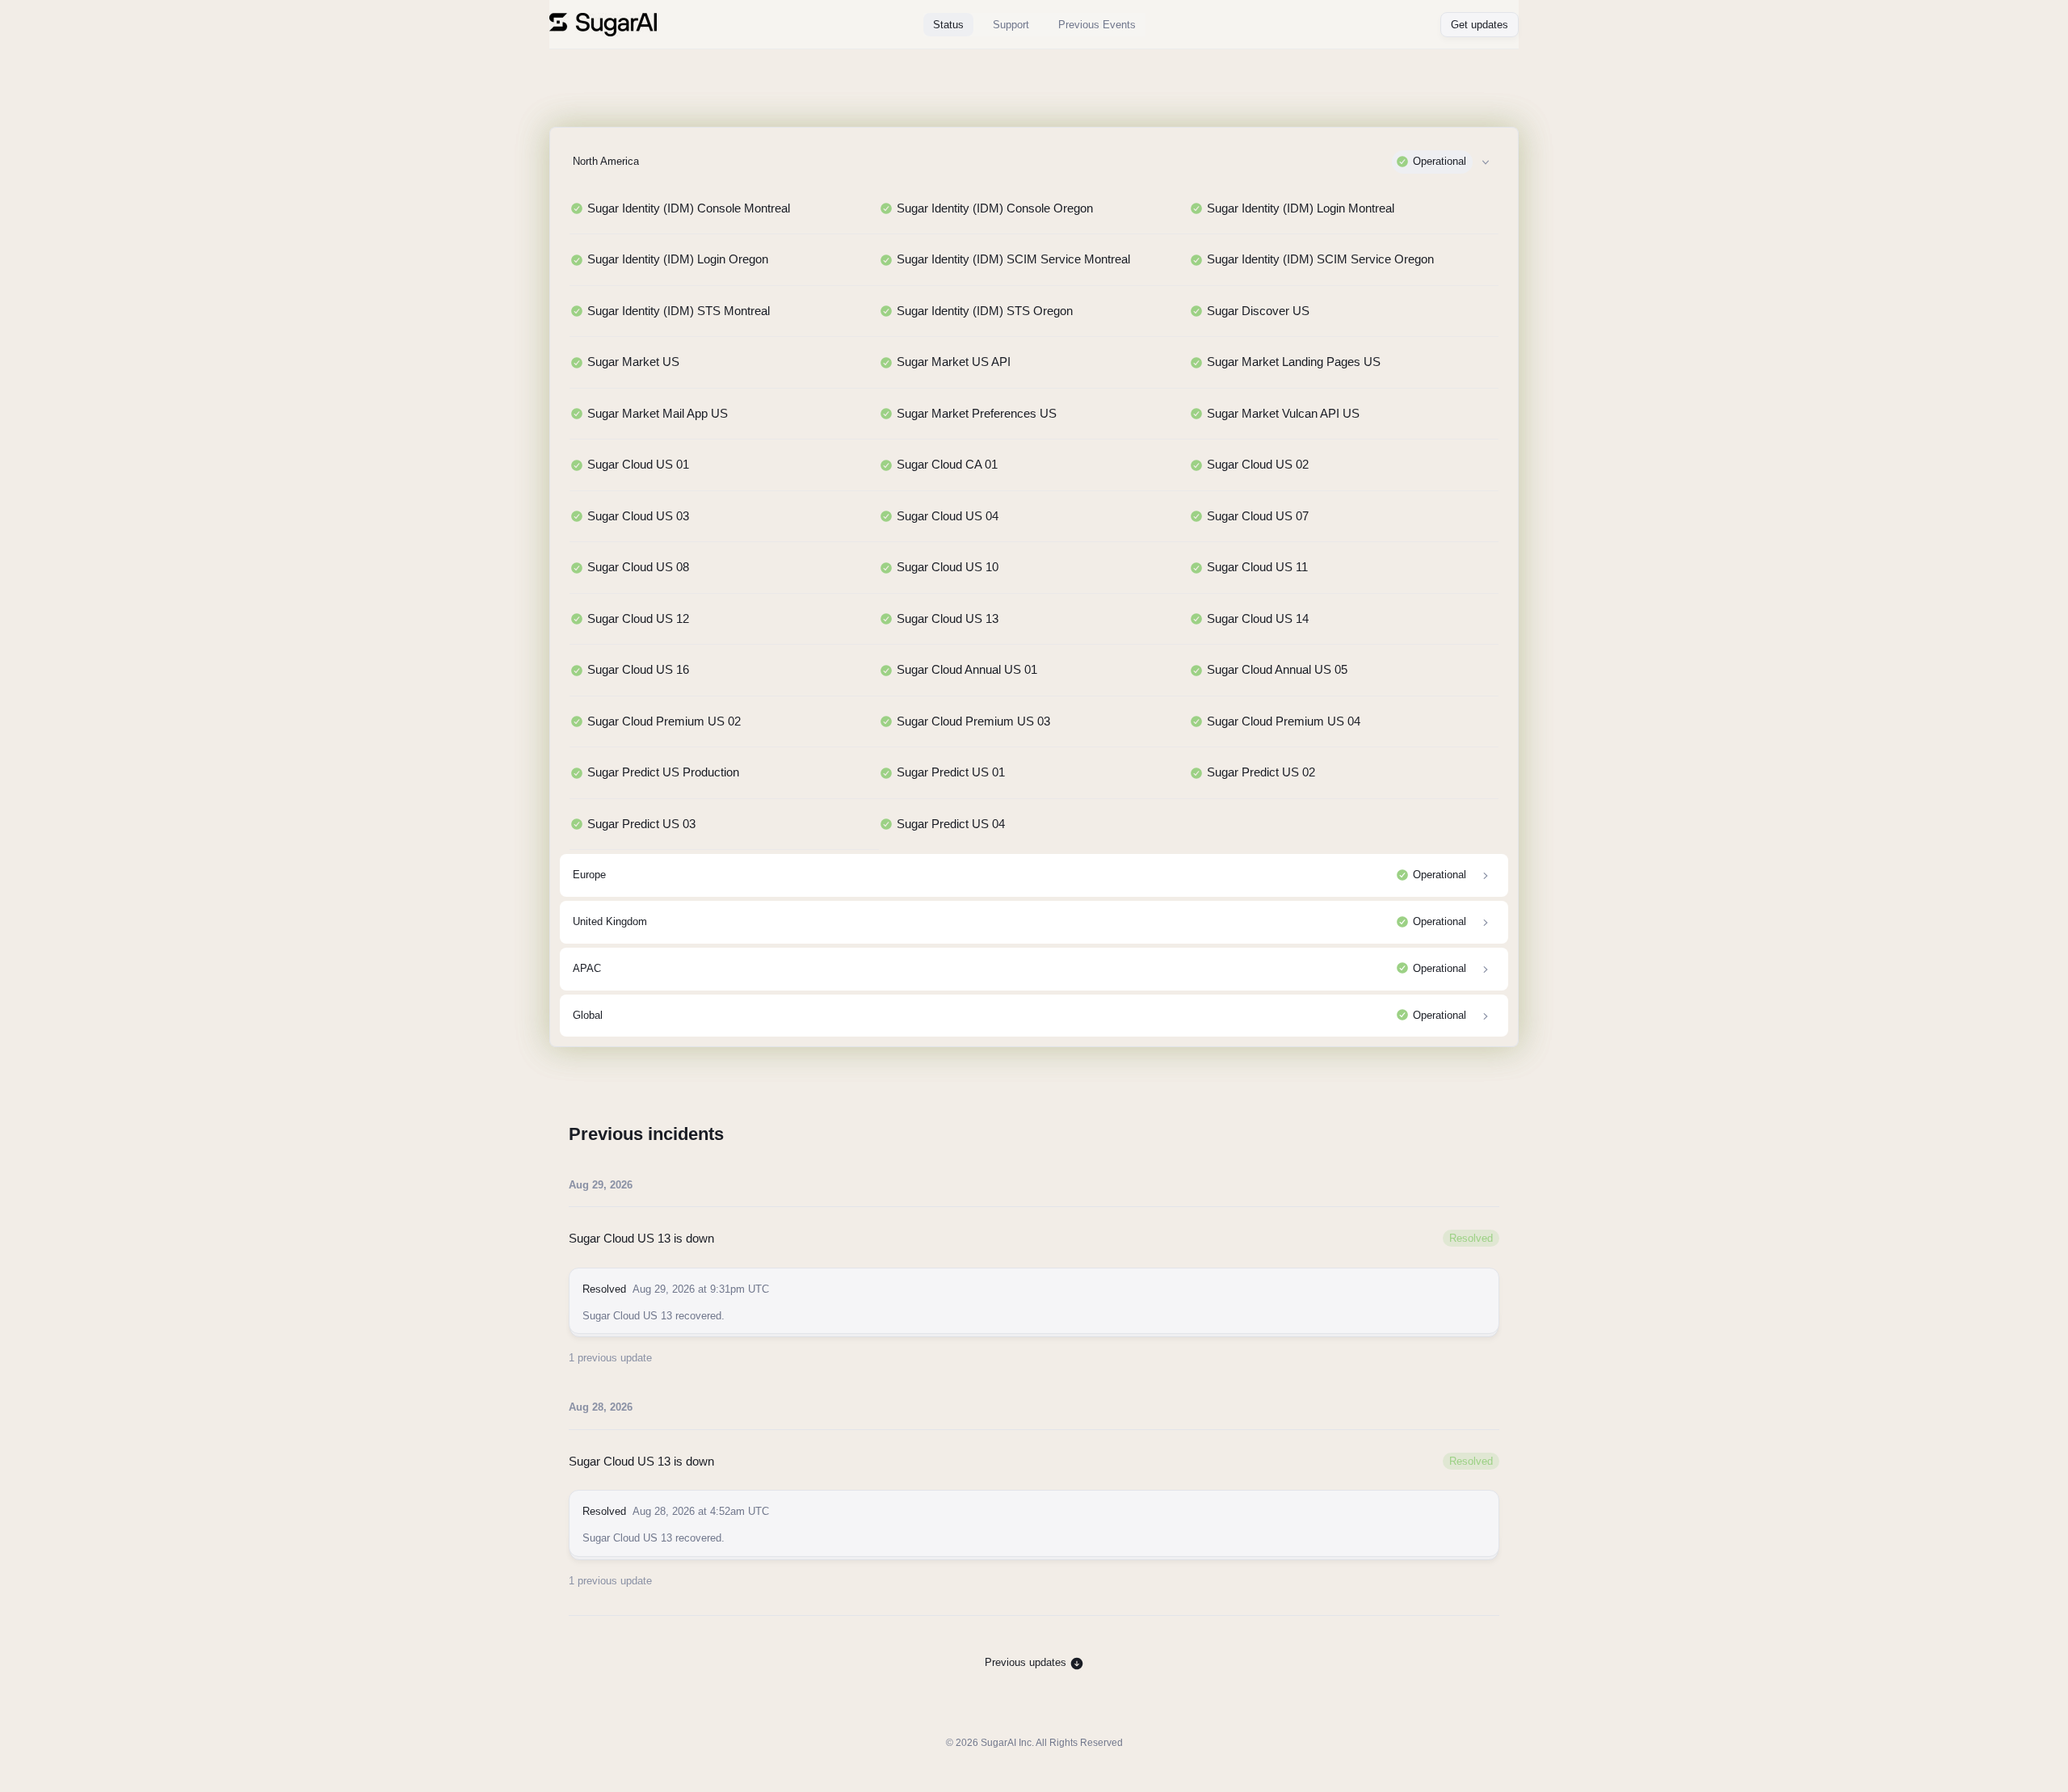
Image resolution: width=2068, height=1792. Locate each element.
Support (1011, 25)
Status (948, 25)
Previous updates (1027, 1662)
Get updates (1480, 25)
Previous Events (1097, 25)
